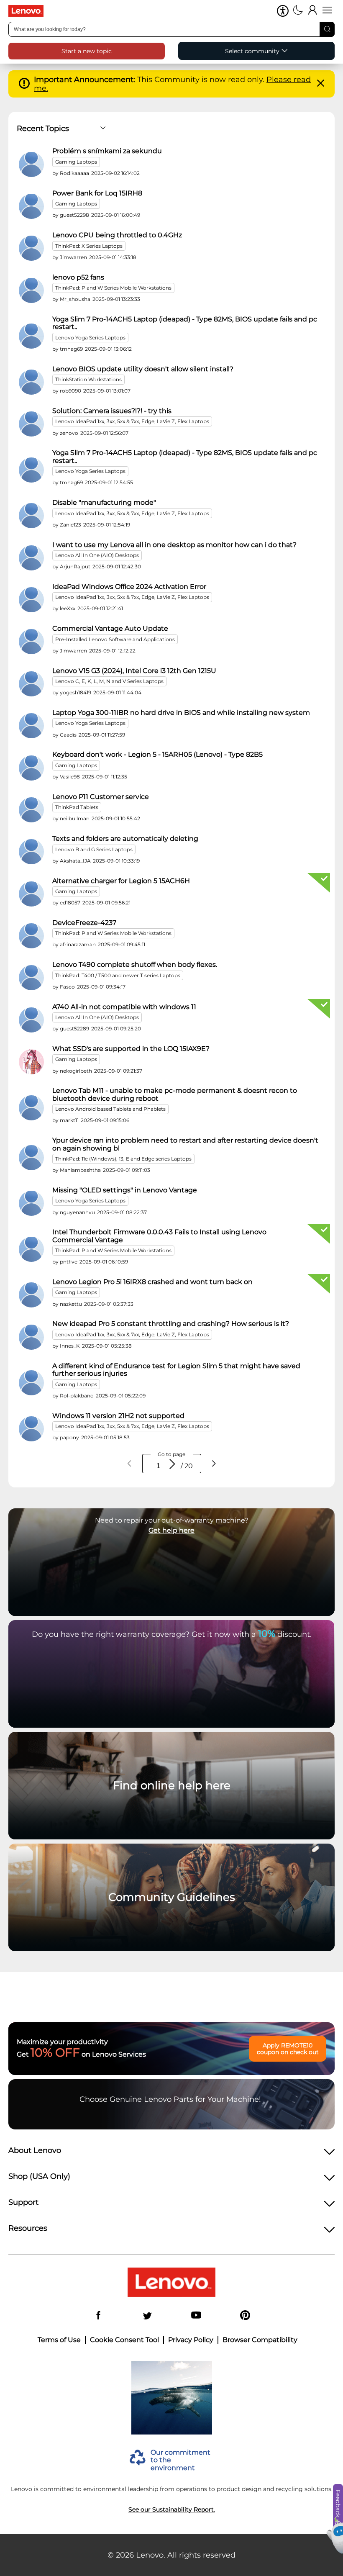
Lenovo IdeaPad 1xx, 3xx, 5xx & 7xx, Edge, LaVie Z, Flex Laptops (132, 421)
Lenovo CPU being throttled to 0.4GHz (117, 235)
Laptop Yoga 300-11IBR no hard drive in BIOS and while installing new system (181, 713)
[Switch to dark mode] (298, 11)
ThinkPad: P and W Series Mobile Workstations (113, 288)
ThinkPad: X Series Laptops (89, 246)
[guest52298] (31, 206)
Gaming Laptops (76, 162)
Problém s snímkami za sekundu (107, 151)
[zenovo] (31, 424)
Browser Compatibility (260, 2340)
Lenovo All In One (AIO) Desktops (97, 555)
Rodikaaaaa (74, 173)
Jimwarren (73, 257)
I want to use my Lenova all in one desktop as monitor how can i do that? (174, 545)
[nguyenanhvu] (31, 1203)
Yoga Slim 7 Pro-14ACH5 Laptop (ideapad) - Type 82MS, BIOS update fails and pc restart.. (185, 323)
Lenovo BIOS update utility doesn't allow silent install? (143, 369)
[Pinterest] (245, 2316)
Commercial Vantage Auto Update (110, 629)
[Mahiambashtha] (31, 1158)
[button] (283, 11)
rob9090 (70, 391)
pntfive (69, 1262)
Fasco (67, 987)
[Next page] (214, 1464)
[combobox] (171, 29)
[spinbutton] (158, 1466)
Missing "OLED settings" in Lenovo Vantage (125, 1190)
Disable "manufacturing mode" (104, 503)
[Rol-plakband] (31, 1383)
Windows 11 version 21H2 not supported (118, 1416)
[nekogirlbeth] (31, 1062)
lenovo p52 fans (78, 277)
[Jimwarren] (31, 248)
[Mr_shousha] (31, 290)
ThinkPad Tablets (77, 807)
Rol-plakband (77, 1396)
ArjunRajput (75, 566)
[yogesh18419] (31, 684)
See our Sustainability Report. (172, 2509)
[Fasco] (31, 978)
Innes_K (70, 1346)
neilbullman (75, 818)
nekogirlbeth (76, 1071)
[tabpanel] (171, 796)
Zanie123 (70, 525)
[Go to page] (172, 1464)
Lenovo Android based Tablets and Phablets (110, 1109)
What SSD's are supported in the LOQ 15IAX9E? (131, 1049)
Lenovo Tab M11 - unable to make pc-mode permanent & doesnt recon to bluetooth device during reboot (175, 1094)
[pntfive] (31, 1249)
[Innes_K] (31, 1337)
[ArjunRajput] (31, 558)
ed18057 (70, 903)
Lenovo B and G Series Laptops (94, 849)
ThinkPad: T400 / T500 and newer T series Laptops (118, 975)
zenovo (69, 433)
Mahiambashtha (80, 1170)
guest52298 (74, 215)
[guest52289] (31, 1020)
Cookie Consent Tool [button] (124, 2340)
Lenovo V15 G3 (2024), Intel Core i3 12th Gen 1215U (134, 671)
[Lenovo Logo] (29, 11)
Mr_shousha (75, 299)
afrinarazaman (78, 944)
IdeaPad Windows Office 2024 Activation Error (129, 587)
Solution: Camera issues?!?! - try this (112, 411)
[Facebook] (98, 2316)
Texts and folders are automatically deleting (125, 839)
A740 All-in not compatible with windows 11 (124, 1007)
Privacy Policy (191, 2340)
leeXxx (68, 608)
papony (69, 1437)
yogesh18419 (76, 692)
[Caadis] (31, 726)
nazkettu (71, 1304)
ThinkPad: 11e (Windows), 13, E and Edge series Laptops (123, 1159)
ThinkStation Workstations (88, 379)
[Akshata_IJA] (31, 852)
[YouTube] (196, 2316)
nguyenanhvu (77, 1212)
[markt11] (31, 1108)
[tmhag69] (31, 336)
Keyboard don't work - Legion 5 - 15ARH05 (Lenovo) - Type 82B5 (157, 755)
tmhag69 (71, 349)
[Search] (327, 29)
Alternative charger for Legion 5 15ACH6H (121, 881)
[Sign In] (313, 11)
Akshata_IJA (75, 861)
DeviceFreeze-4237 (84, 923)
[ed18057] (31, 894)
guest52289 (74, 1029)
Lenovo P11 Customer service (101, 797)
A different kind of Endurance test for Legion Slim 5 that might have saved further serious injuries (176, 1370)
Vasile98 (70, 777)
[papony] (31, 1429)
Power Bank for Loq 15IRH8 (97, 193)
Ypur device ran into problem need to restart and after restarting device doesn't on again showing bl (185, 1144)
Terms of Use (59, 2340)
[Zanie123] (31, 516)
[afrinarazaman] (31, 936)
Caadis (68, 735)
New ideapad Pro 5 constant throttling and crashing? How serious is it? (171, 1324)
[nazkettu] (31, 1295)
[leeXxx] (31, 600)
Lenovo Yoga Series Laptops (90, 338)
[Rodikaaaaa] (31, 164)
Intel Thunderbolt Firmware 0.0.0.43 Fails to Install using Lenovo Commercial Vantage (159, 1236)
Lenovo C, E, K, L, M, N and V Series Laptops (109, 681)
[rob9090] (31, 382)
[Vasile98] (31, 768)
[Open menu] (327, 11)
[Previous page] (130, 1464)
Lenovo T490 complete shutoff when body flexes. (135, 965)
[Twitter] (147, 2316)
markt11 (69, 1120)
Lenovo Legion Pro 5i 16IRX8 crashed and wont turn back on (152, 1282)
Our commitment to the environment (180, 2460)
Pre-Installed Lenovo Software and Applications (115, 639)
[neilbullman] (31, 810)
